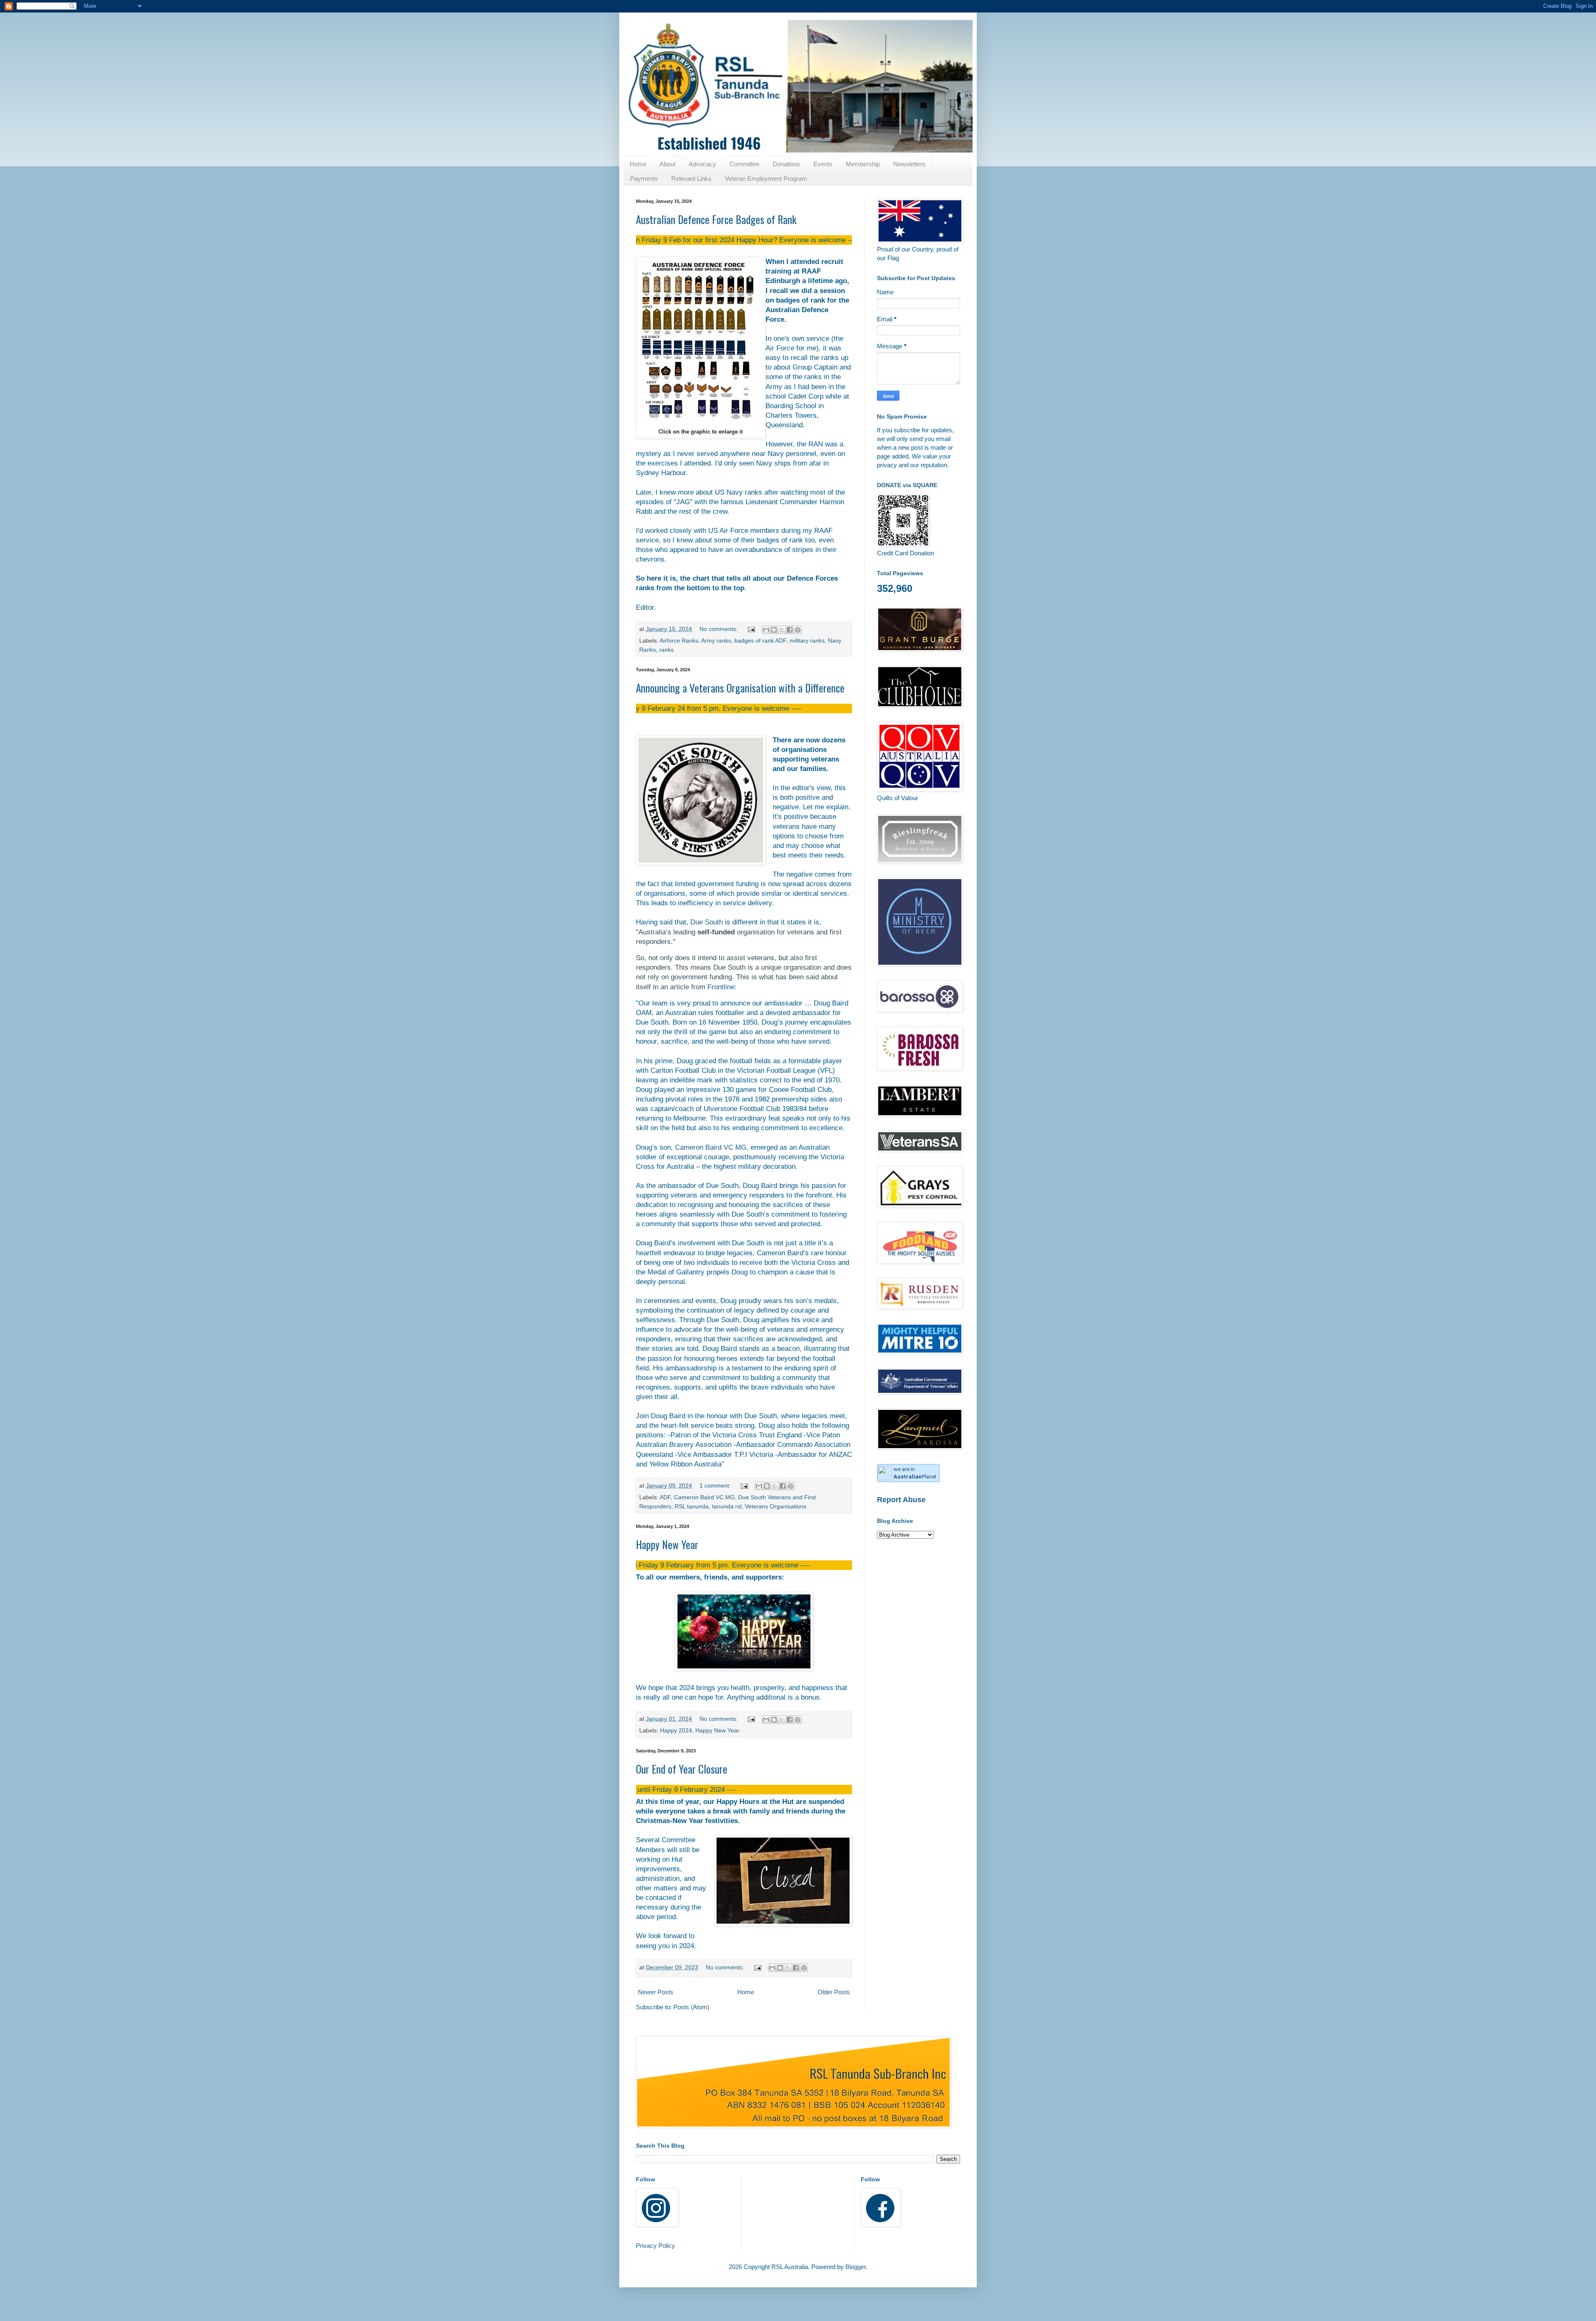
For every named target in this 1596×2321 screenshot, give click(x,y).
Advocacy (702, 164)
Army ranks (716, 641)
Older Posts (834, 1992)
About (667, 164)
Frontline (721, 987)
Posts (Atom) (691, 2007)
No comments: (719, 629)
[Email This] (766, 630)
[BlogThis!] (774, 630)
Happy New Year (667, 1544)
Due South (707, 922)
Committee (744, 164)
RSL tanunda (692, 1507)
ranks (666, 650)
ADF (665, 1497)
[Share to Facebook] (790, 630)
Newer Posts (656, 1992)
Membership (863, 164)
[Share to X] (782, 630)
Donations (786, 164)
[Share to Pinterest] (798, 630)
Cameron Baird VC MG (711, 1147)
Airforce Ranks (679, 641)
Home (638, 164)
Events (823, 164)
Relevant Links (691, 179)
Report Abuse (901, 1500)
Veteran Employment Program (766, 179)
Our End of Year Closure (682, 1769)
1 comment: (716, 1486)
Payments (644, 179)
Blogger (856, 2267)
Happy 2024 (676, 1731)
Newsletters (909, 164)
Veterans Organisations (776, 1507)
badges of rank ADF (760, 641)
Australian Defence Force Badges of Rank (716, 219)
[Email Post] (751, 629)
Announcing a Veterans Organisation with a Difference (740, 688)
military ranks (807, 641)
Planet (915, 1477)
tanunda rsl (727, 1507)
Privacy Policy (655, 2246)
